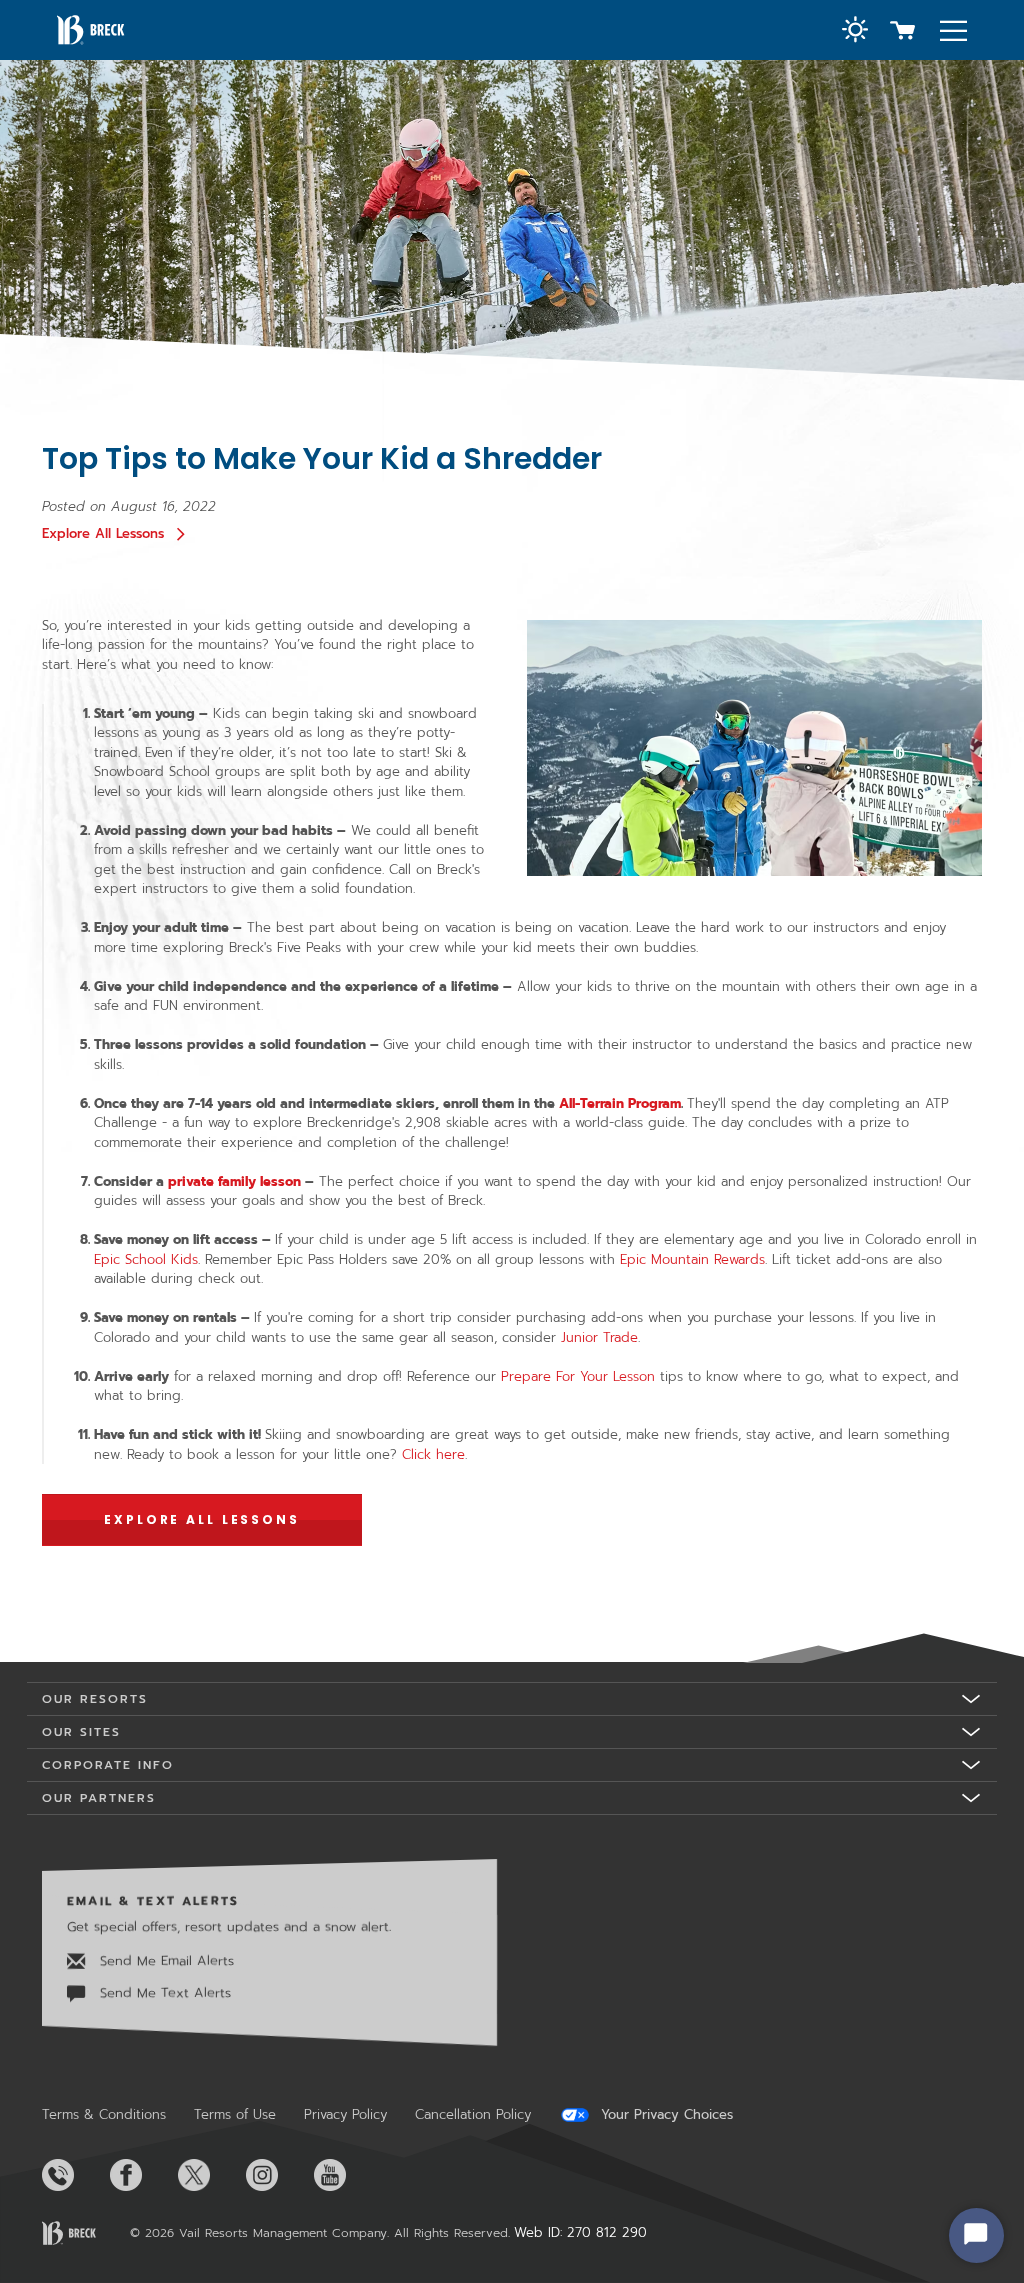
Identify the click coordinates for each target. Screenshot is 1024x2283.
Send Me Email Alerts (164, 1959)
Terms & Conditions (104, 2114)
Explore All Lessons (103, 533)
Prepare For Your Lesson (578, 1376)
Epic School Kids (146, 1259)
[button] (855, 31)
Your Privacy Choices (664, 2115)
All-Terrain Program (620, 1103)
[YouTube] (346, 2175)
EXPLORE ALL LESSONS (202, 1519)
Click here (433, 1454)
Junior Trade (599, 1337)
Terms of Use (235, 2114)
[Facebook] (142, 2175)
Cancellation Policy (473, 2114)
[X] (210, 2175)
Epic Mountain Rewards (692, 1259)
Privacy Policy (345, 2114)
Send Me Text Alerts (163, 1992)
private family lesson (234, 1181)
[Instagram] (278, 2175)
